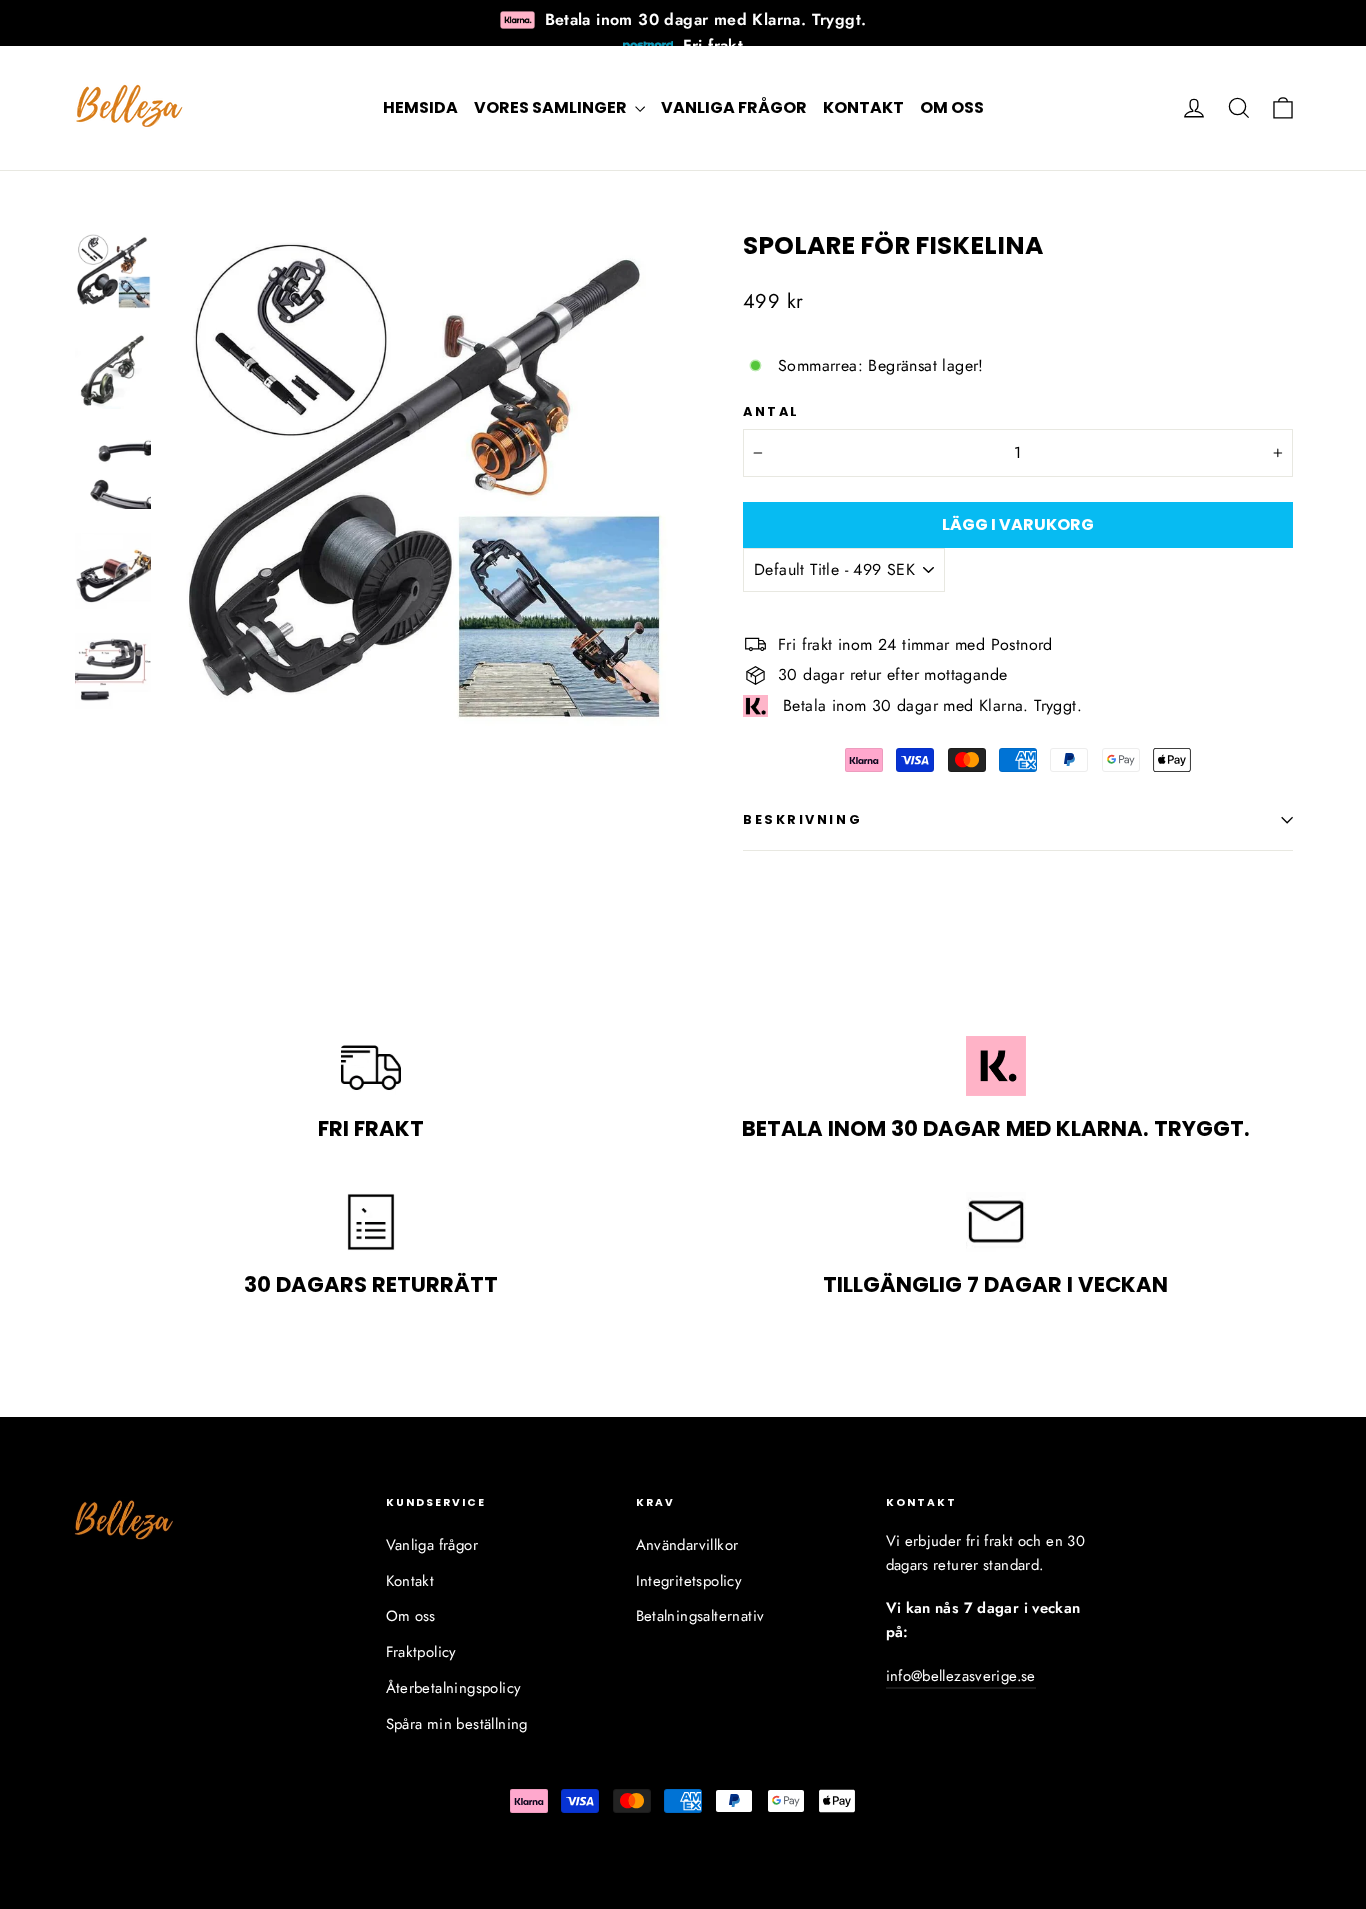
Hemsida (420, 107)
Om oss (952, 107)
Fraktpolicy (421, 1652)
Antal (771, 411)
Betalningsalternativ (700, 1616)
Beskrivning (802, 819)
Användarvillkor (687, 1545)
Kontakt (863, 107)
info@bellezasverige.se (961, 1676)
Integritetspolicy (689, 1581)
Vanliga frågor (734, 107)
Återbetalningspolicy (454, 1688)
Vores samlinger (552, 107)
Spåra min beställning (457, 1724)
